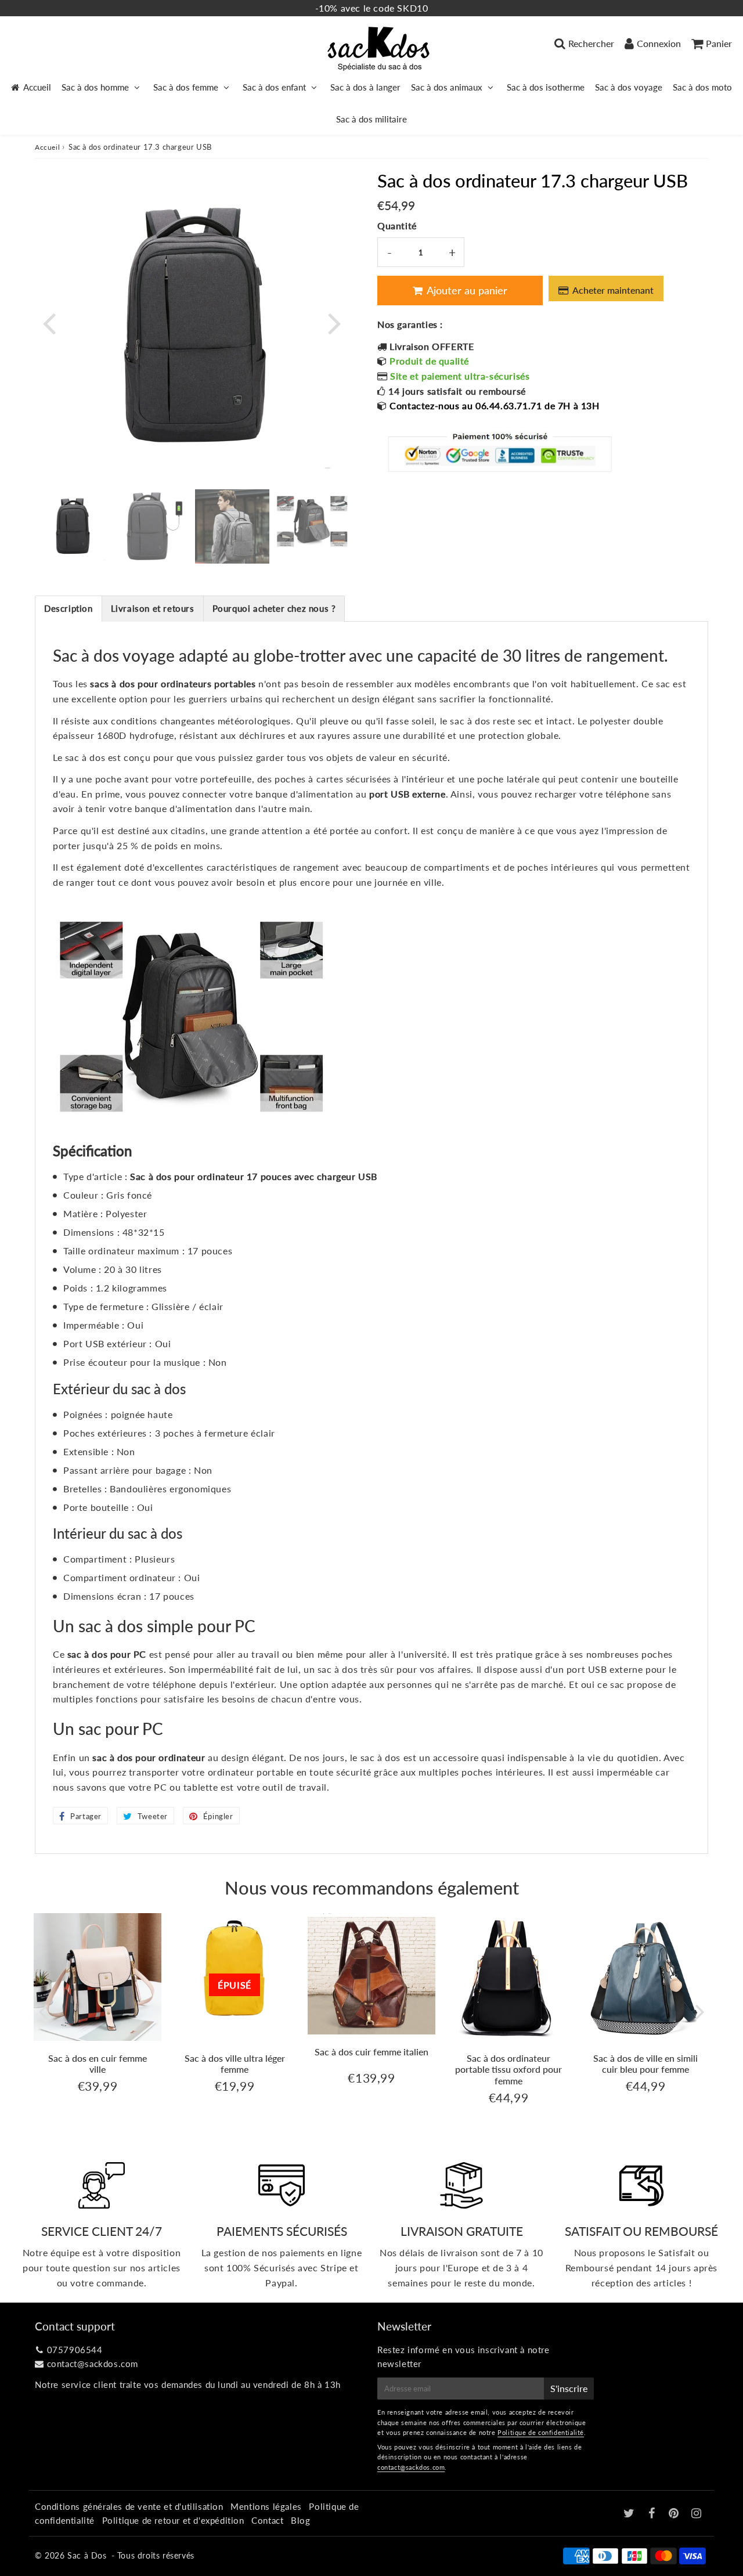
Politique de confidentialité (541, 2432)
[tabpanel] (72, 526)
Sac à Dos (87, 2555)
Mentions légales (266, 2506)
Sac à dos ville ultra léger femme (235, 2063)
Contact (267, 2520)
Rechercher (591, 43)
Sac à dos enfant (274, 87)
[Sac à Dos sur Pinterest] (675, 2514)
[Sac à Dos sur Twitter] (630, 2514)
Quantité (397, 226)
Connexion (659, 43)
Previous (49, 322)
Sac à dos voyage (629, 87)
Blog (300, 2520)
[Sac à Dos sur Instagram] (697, 2514)
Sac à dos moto (702, 87)
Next (334, 322)
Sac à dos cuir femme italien (371, 2052)
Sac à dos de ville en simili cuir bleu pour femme (645, 2063)
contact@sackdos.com (93, 2364)
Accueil (37, 87)
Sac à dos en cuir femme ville (98, 2063)
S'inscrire (569, 2388)
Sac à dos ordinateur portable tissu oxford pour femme (508, 2069)
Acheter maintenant (613, 290)
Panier (719, 43)
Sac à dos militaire (371, 119)
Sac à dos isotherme (546, 87)
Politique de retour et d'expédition (173, 2520)
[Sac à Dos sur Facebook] (653, 2514)
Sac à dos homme (95, 87)
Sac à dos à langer (365, 87)
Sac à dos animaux (447, 87)
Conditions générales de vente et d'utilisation (129, 2506)
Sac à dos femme (186, 87)
